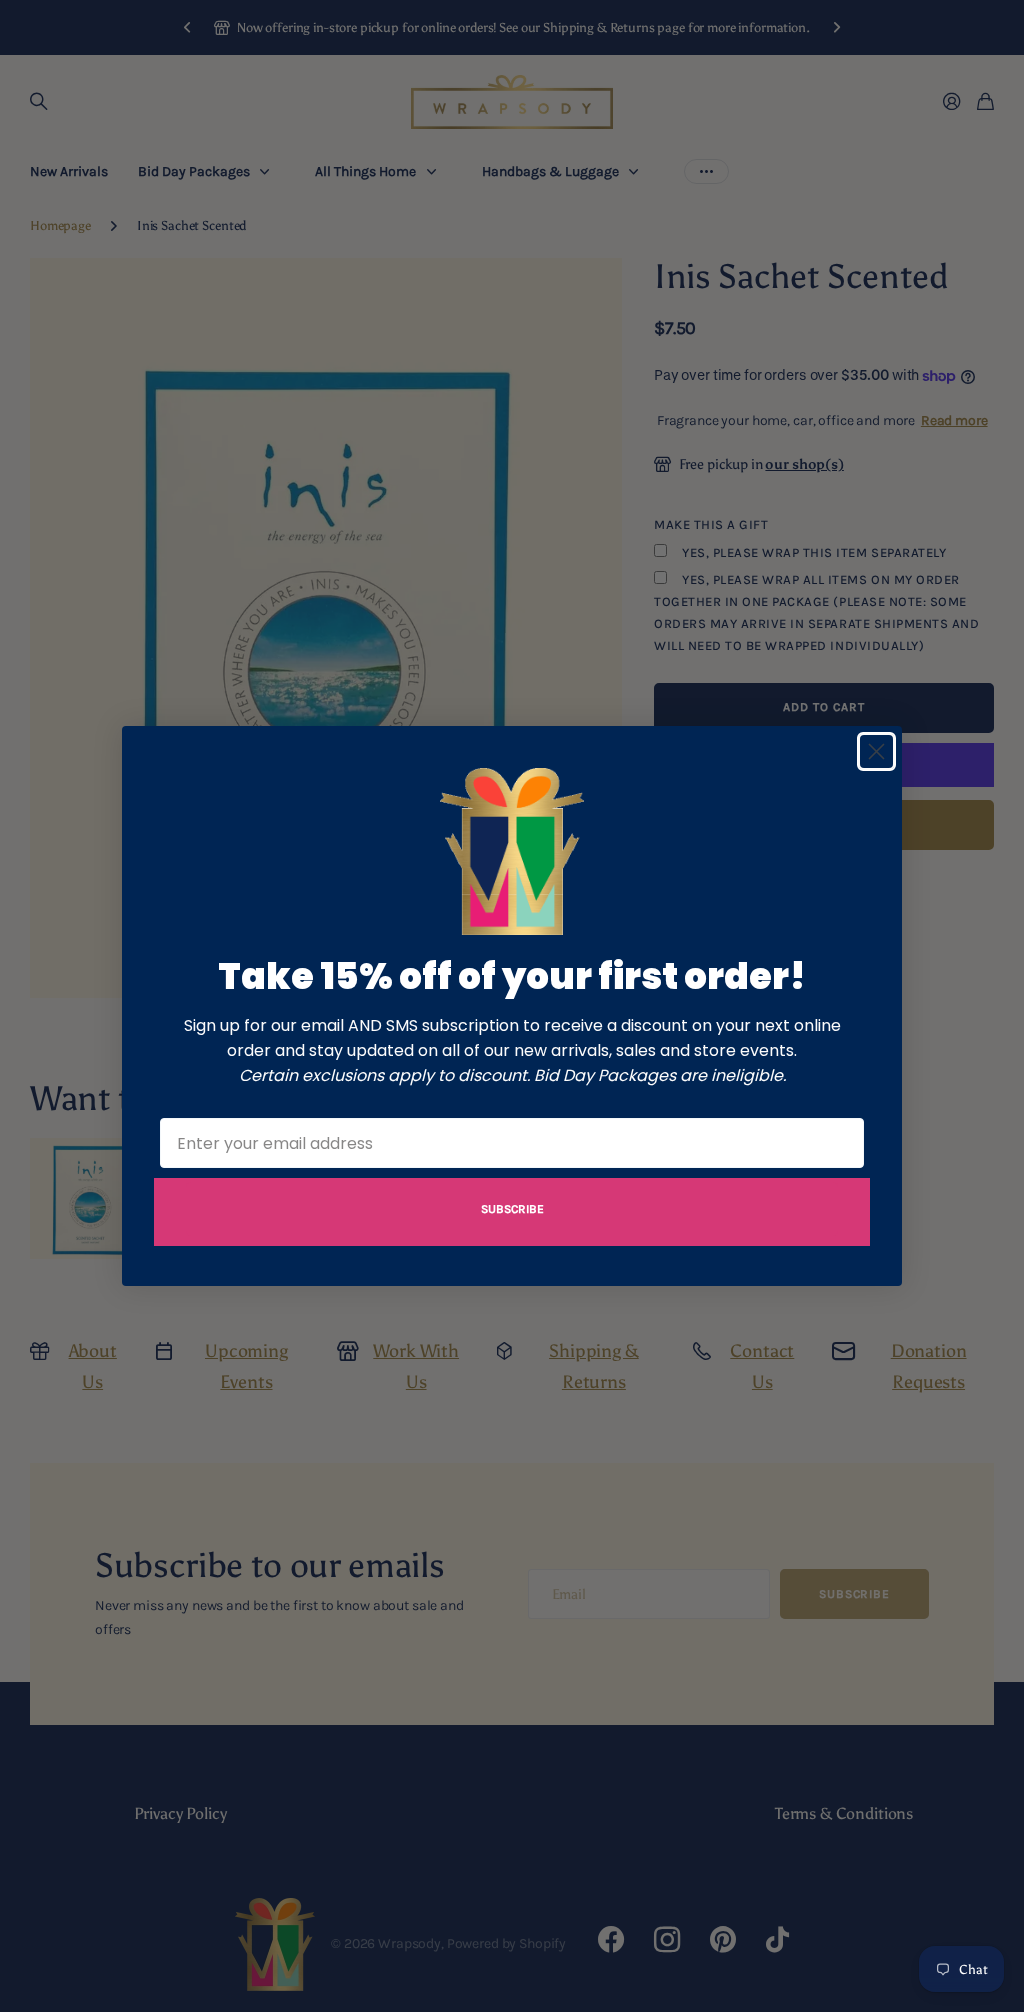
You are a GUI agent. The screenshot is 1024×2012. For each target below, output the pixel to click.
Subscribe (512, 1209)
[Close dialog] (876, 751)
